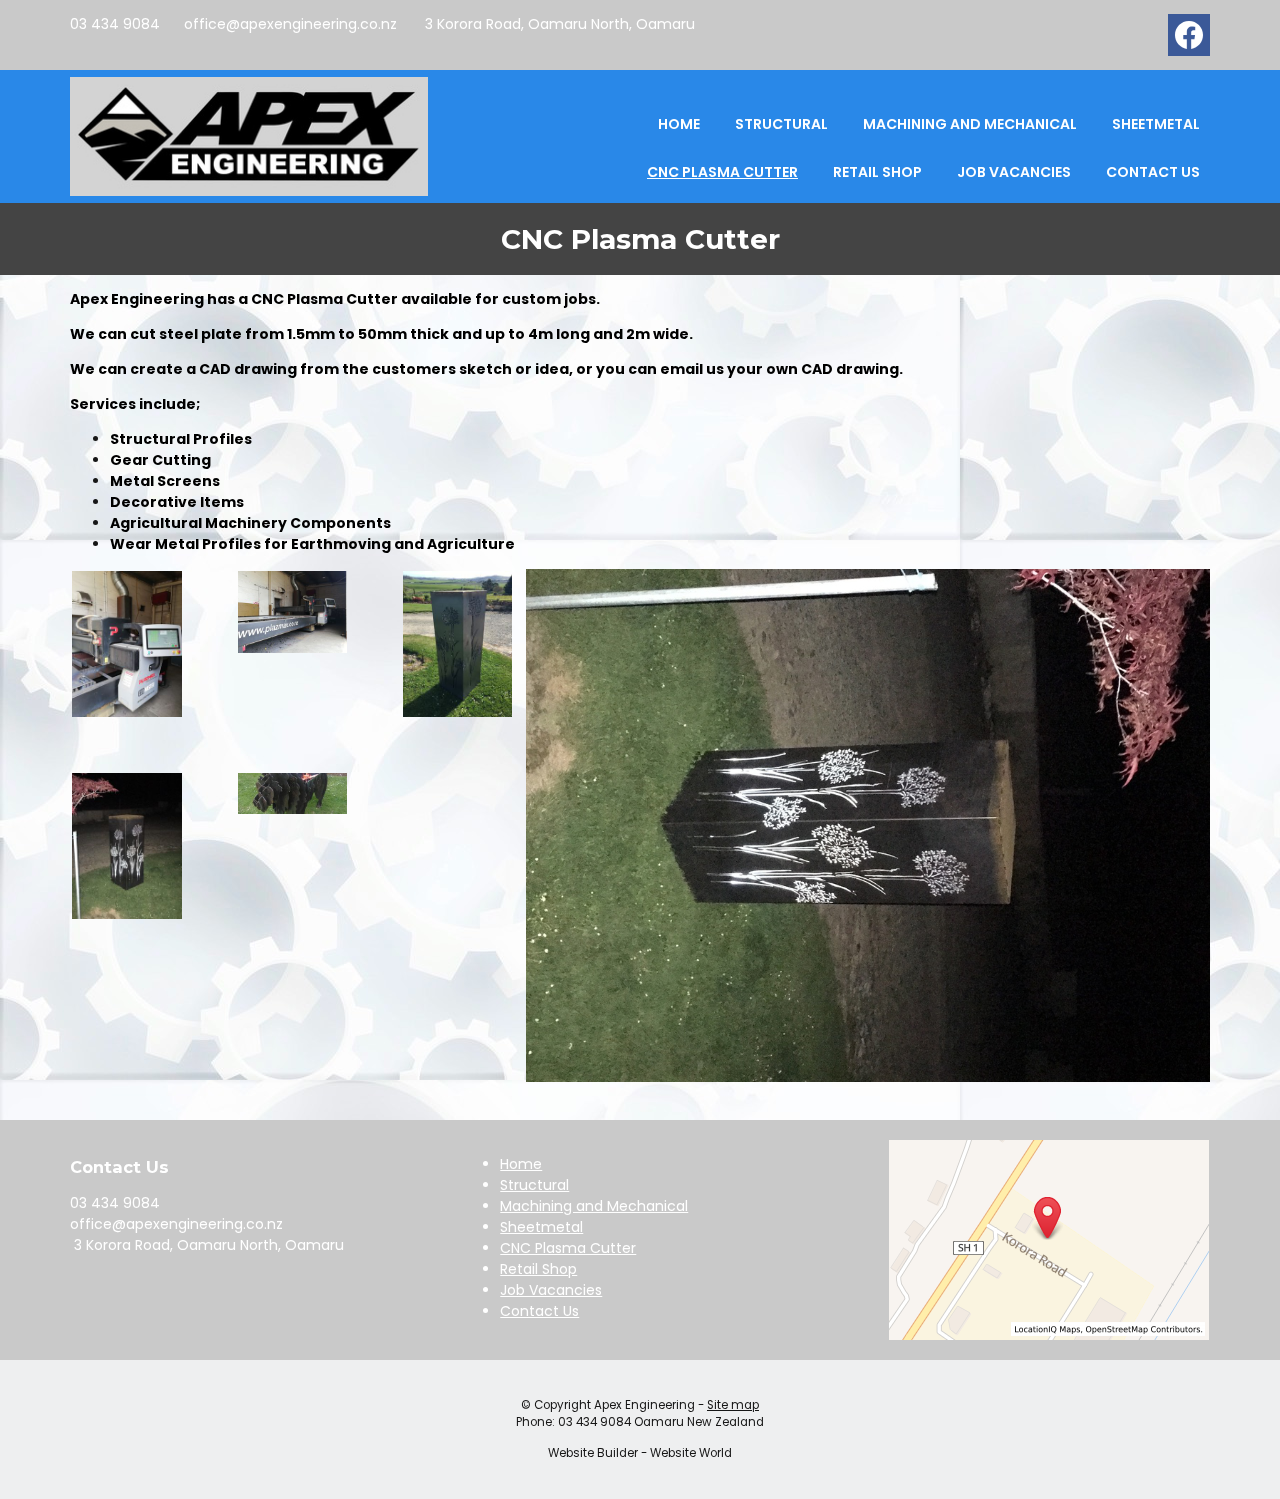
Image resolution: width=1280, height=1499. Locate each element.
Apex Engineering (644, 1405)
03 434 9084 (115, 24)
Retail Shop (877, 172)
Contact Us (1153, 172)
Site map (733, 1405)
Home (679, 124)
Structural (781, 124)
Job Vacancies (1014, 172)
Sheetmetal (1156, 124)
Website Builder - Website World (640, 1453)
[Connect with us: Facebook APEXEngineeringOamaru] (1189, 40)
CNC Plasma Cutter (722, 172)
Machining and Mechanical (970, 124)
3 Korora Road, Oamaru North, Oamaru (558, 24)
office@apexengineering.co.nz (290, 24)
